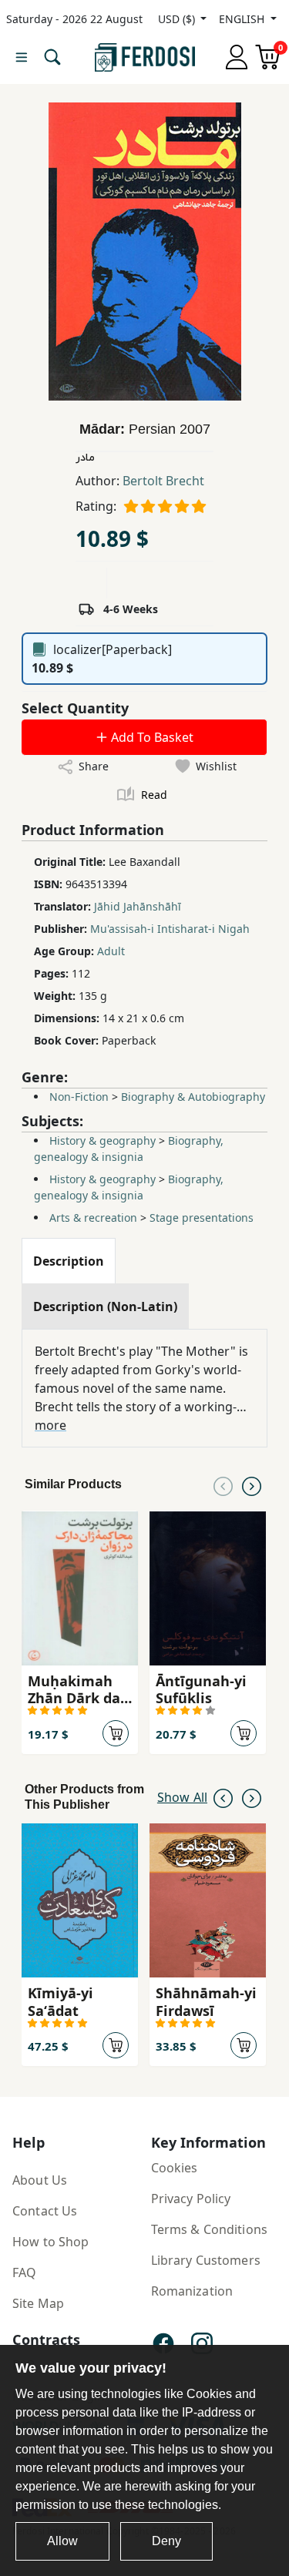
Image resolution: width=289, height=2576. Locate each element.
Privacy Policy (191, 2199)
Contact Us (45, 2211)
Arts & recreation (93, 1218)
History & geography (102, 1140)
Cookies (175, 2168)
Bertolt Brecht (163, 481)
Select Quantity (75, 708)
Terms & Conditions (210, 2229)
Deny (166, 2541)
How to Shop (51, 2242)
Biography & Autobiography (193, 1097)
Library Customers (206, 2260)
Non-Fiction (79, 1097)
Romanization (192, 2291)
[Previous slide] (223, 1484)
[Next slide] (252, 1484)
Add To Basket (151, 737)
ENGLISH (243, 19)
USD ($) (178, 19)
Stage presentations (202, 1218)
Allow (62, 2541)
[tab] (69, 1261)
